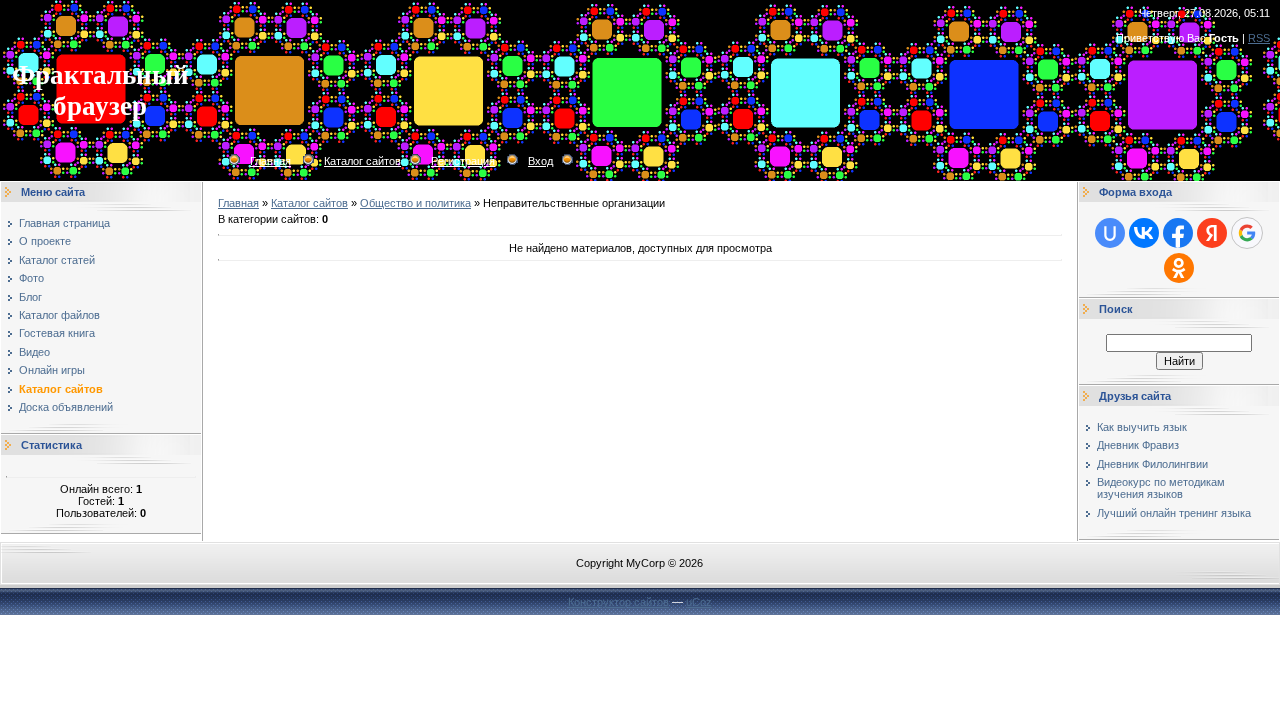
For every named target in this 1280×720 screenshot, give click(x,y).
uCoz (699, 602)
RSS (1259, 38)
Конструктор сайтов (618, 602)
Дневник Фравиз (1138, 445)
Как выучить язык (1142, 427)
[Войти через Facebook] (1178, 233)
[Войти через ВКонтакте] (1144, 233)
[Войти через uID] (1110, 233)
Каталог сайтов (362, 161)
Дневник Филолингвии (1152, 464)
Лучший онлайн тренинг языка (1174, 513)
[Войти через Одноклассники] (1179, 268)
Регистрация (463, 161)
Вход (540, 161)
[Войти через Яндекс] (1212, 233)
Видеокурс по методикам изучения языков (1161, 488)
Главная (270, 161)
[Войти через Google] (1247, 233)
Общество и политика (415, 203)
